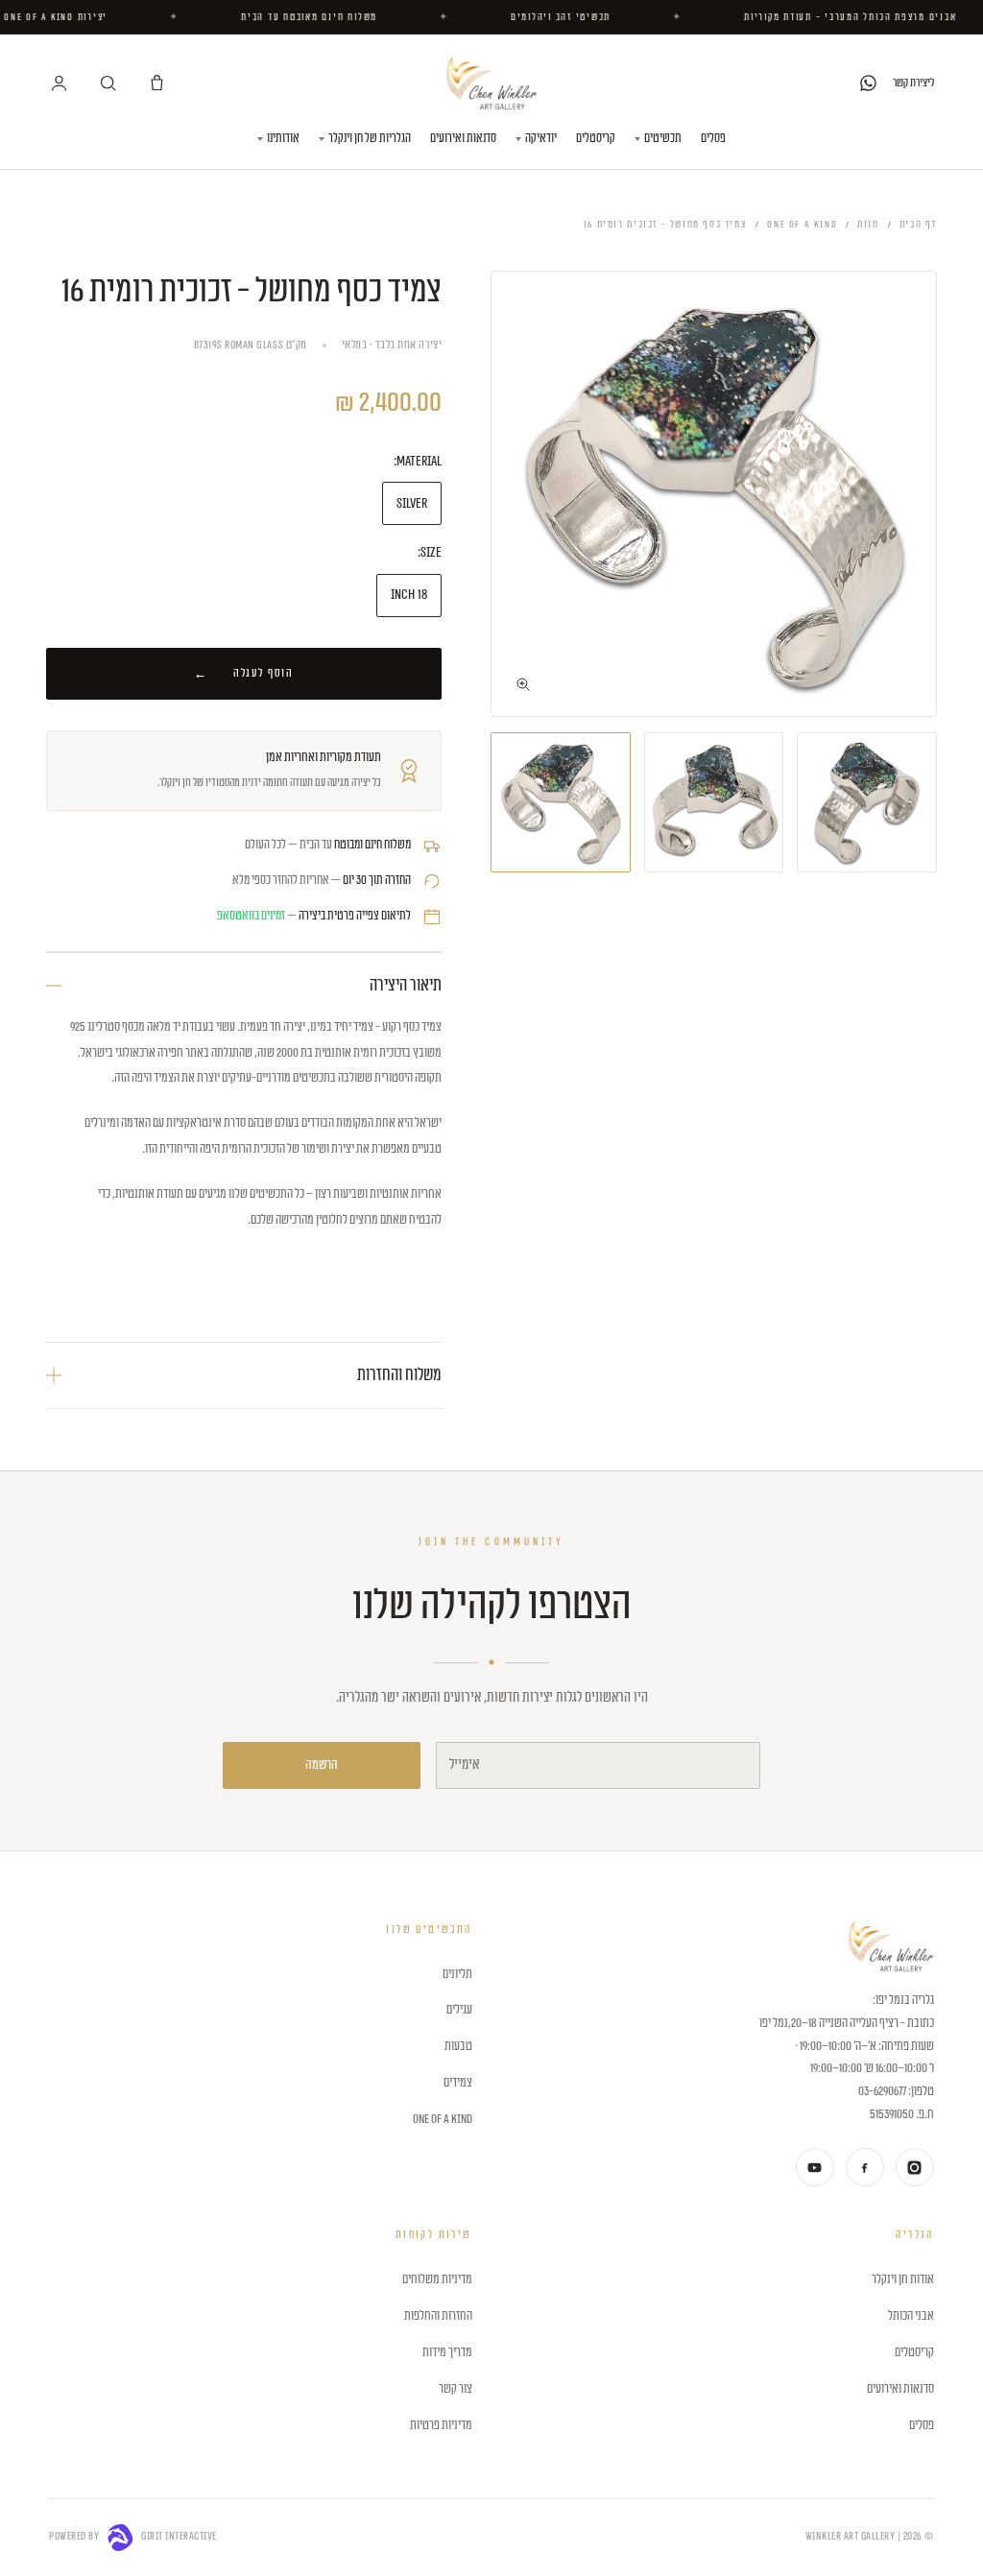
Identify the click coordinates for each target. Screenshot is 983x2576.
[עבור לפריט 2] (714, 802)
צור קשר (455, 2389)
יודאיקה (541, 138)
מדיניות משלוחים (437, 2279)
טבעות (458, 2046)
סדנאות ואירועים (463, 138)
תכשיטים (663, 138)
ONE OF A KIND (442, 2119)
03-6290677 (882, 2091)
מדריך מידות (447, 2352)
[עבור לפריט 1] (867, 802)
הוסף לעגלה (264, 673)
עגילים (459, 2010)
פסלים (713, 138)
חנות (868, 225)
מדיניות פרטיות (441, 2425)
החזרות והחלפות (438, 2316)
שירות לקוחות (433, 2235)
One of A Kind (802, 225)
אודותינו (283, 138)
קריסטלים (596, 138)
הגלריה (914, 2235)
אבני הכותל (911, 2316)
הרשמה (322, 1765)
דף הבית (918, 225)
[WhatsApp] (868, 83)
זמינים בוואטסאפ (251, 916)
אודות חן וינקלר (902, 2279)
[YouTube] (815, 2167)
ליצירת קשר (913, 83)
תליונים (457, 1974)
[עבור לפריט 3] (561, 802)
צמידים (457, 2083)
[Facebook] (865, 2167)
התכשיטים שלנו (429, 1930)
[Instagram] (915, 2167)
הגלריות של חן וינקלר (370, 138)
